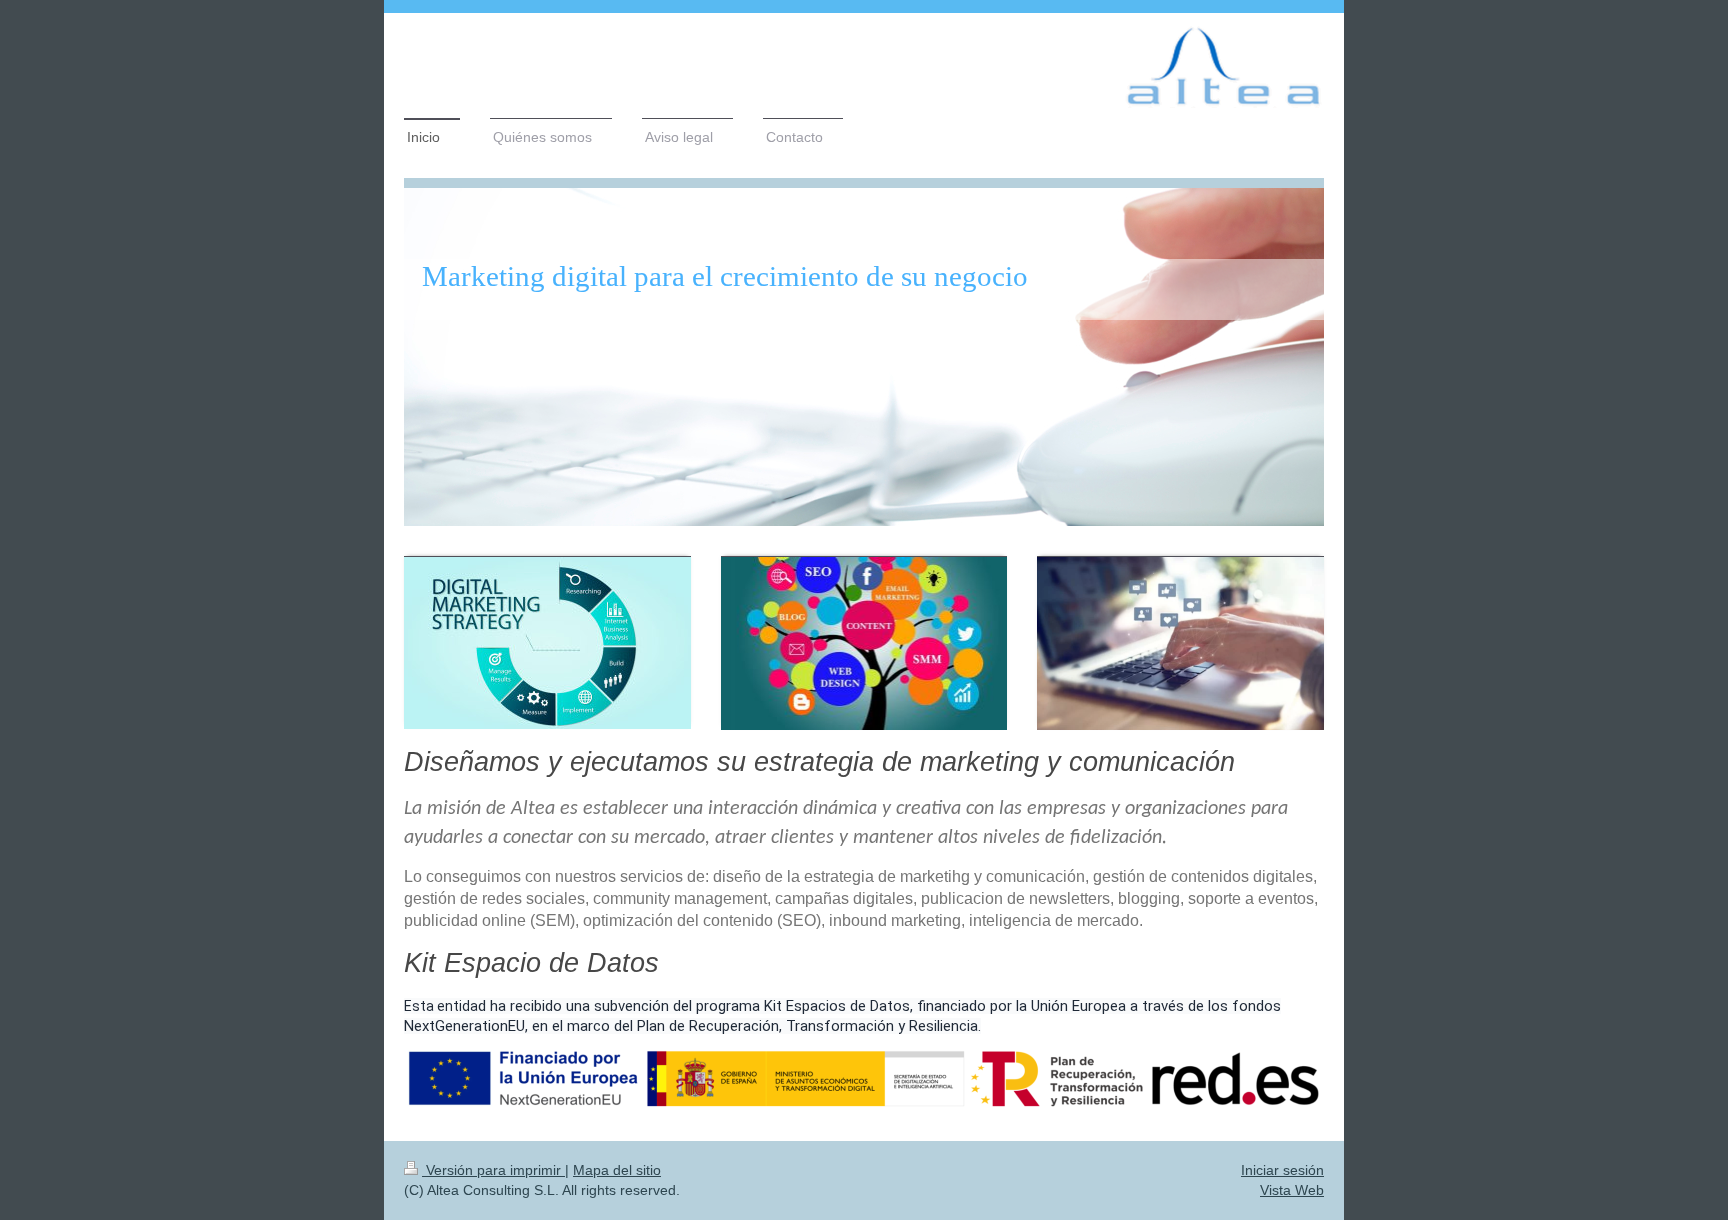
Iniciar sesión (1282, 1170)
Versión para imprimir (493, 1170)
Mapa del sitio (617, 1170)
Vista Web (1292, 1190)
